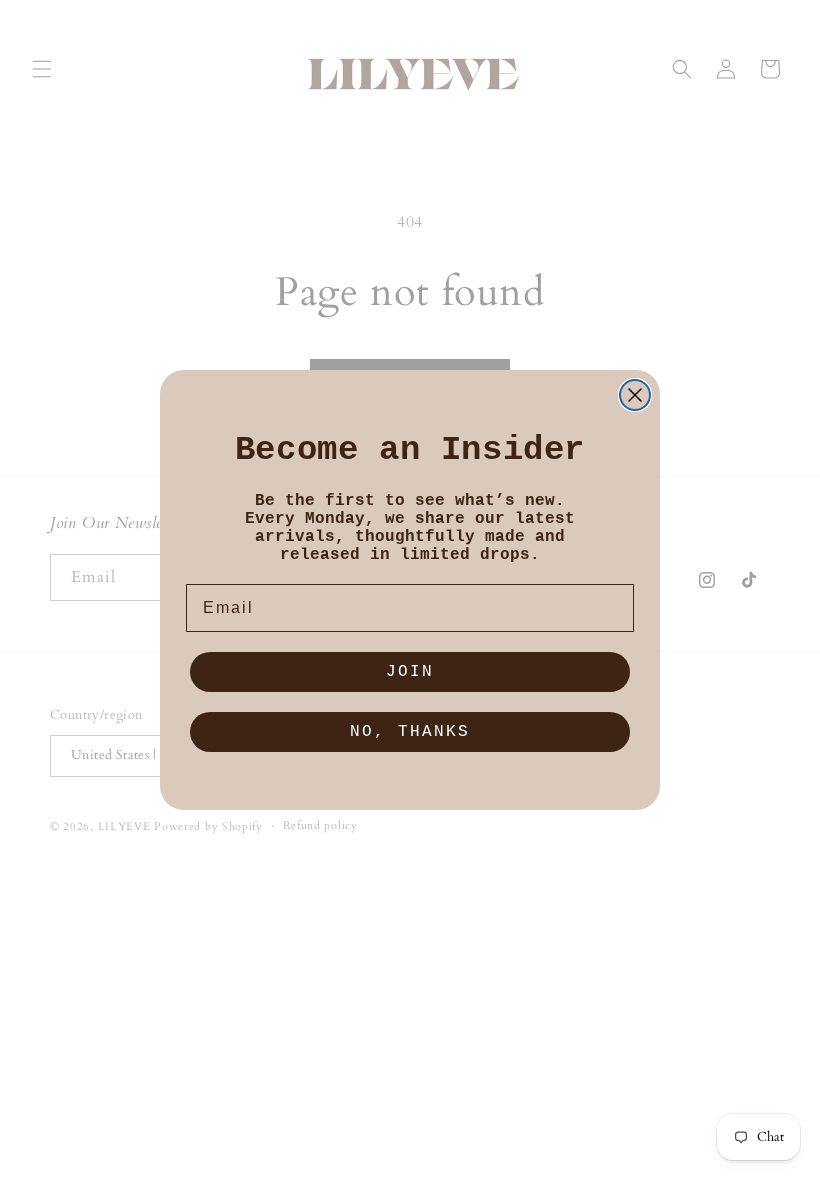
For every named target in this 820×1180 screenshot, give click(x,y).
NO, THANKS (410, 732)
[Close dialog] (635, 395)
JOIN (410, 672)
